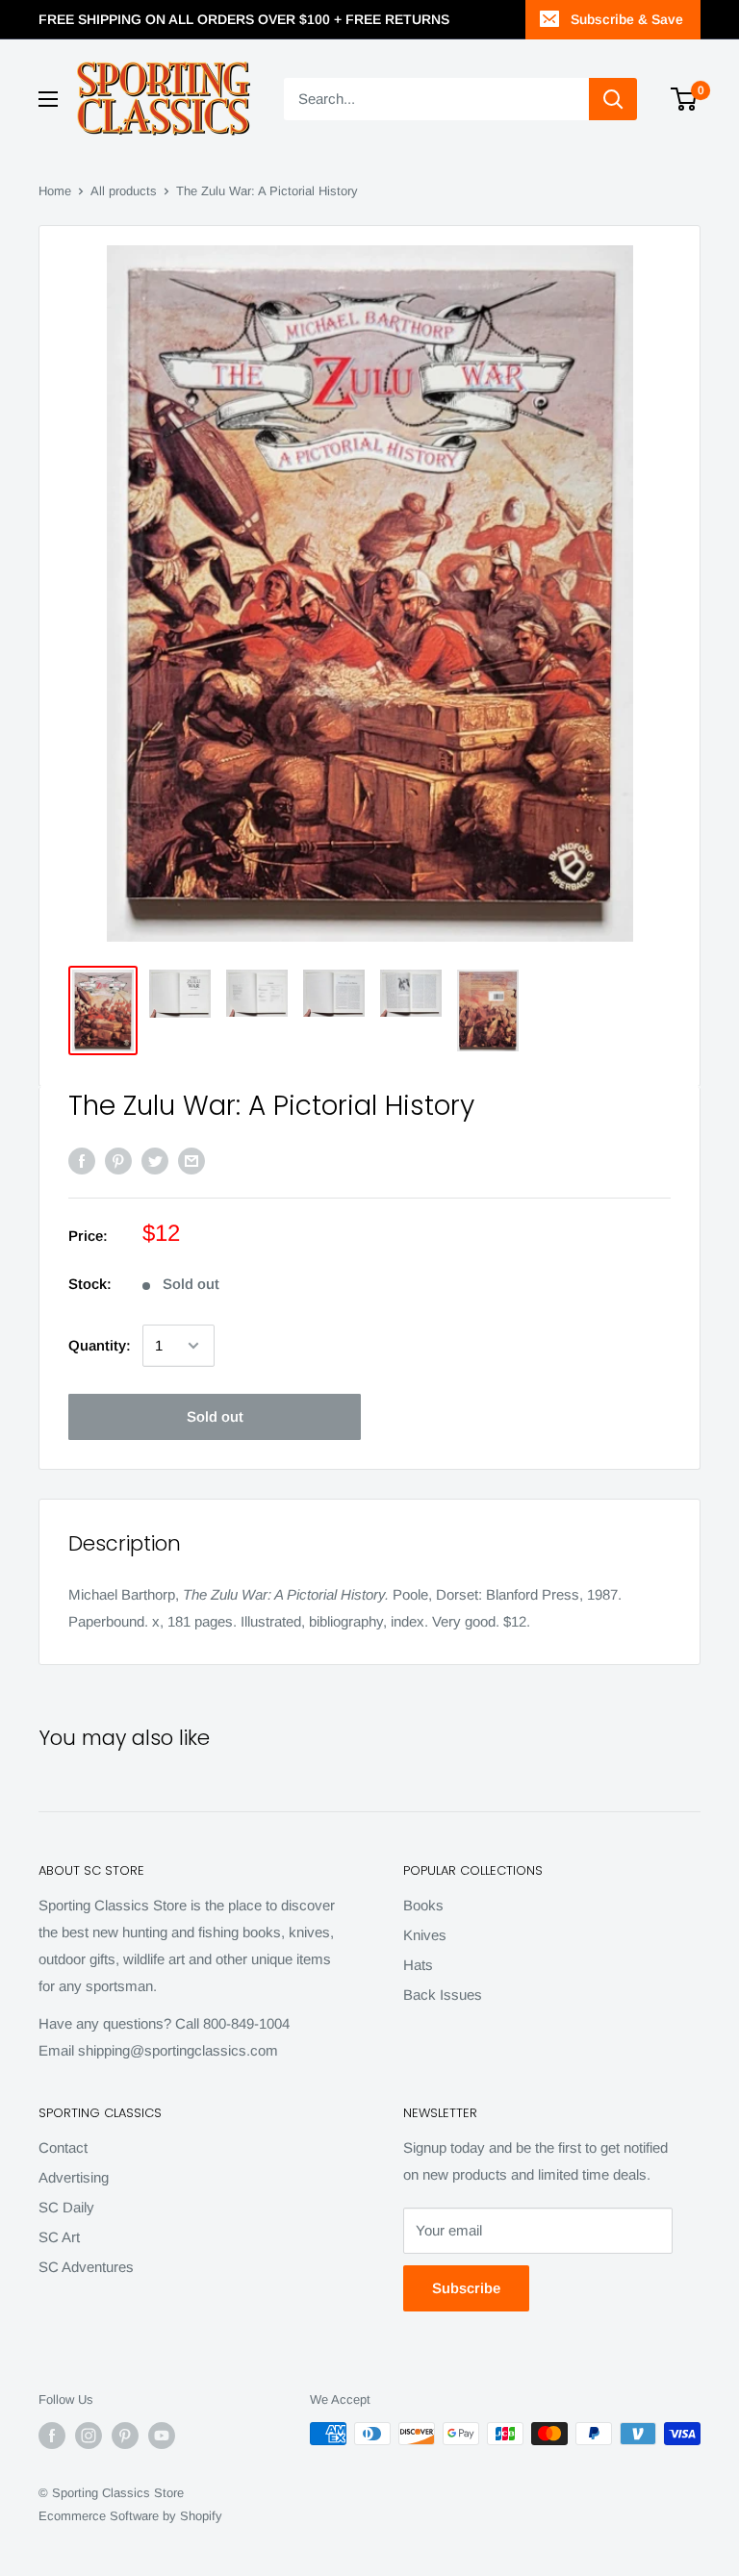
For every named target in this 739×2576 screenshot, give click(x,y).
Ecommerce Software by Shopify (130, 2516)
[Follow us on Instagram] (89, 2436)
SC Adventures (86, 2267)
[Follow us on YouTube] (162, 2436)
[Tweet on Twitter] (155, 1161)
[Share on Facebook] (82, 1161)
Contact (63, 2147)
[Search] (613, 99)
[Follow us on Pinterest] (125, 2436)
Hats (418, 1965)
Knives (425, 1935)
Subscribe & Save (627, 19)
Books (423, 1905)
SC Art (59, 2237)
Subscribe (466, 2288)
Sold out (215, 1416)
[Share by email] (191, 1161)
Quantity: (100, 1345)
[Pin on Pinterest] (118, 1161)
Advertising (74, 2177)
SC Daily (66, 2207)
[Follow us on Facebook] (52, 2436)
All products (124, 191)
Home (55, 191)
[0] (685, 99)
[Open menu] (48, 99)
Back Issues (443, 1995)
